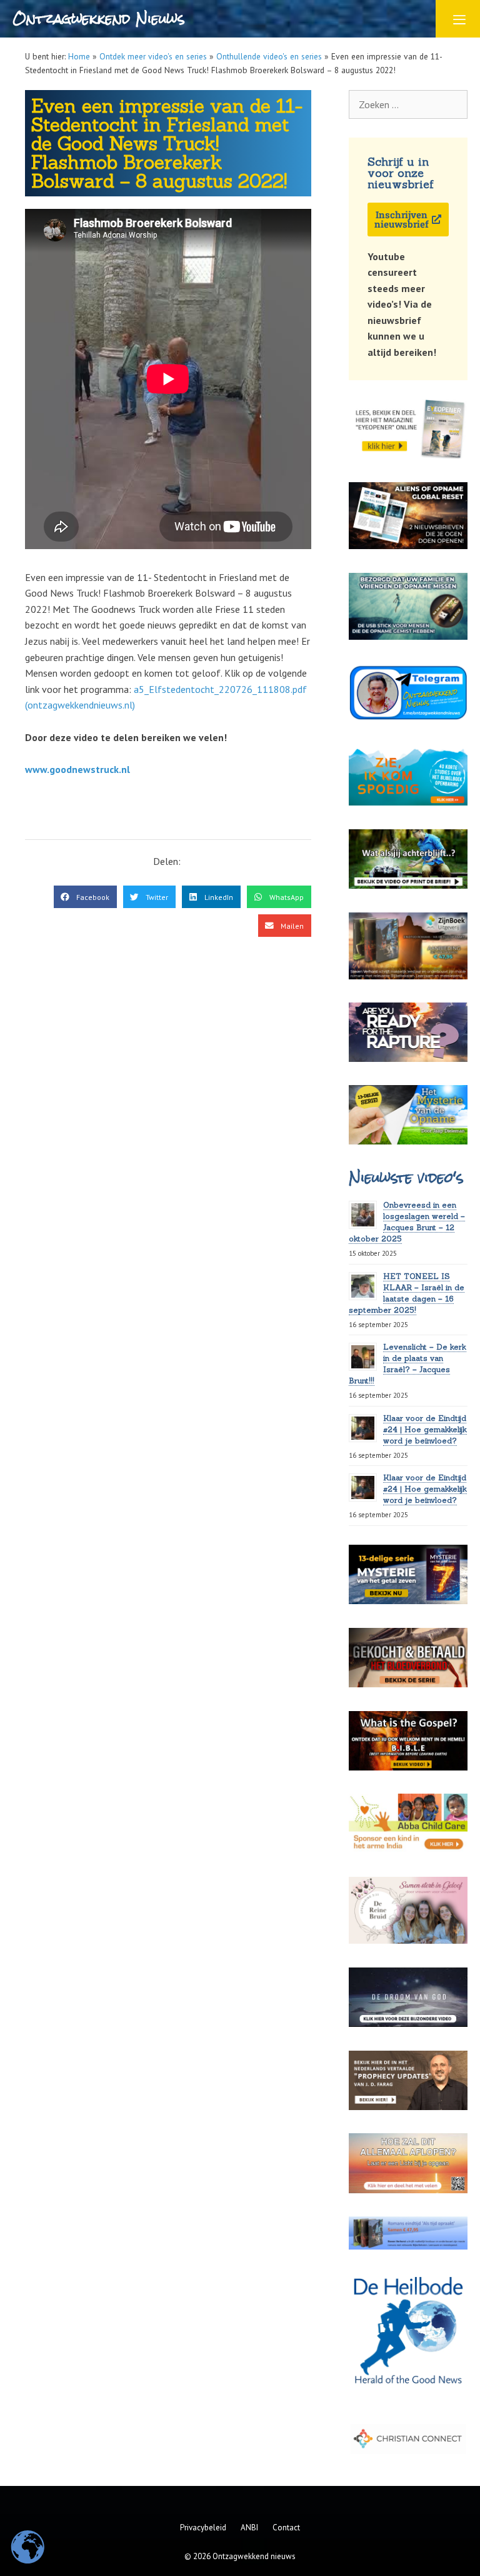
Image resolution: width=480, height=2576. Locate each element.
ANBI (249, 2528)
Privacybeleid (203, 2528)
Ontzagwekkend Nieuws (98, 18)
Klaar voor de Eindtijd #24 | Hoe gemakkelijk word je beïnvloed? (425, 1429)
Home (79, 56)
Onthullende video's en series (269, 56)
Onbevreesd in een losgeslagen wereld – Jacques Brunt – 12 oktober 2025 (407, 1222)
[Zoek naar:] (408, 104)
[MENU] (458, 19)
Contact (286, 2528)
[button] (85, 897)
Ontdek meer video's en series (153, 56)
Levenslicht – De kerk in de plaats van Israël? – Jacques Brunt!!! (407, 1364)
